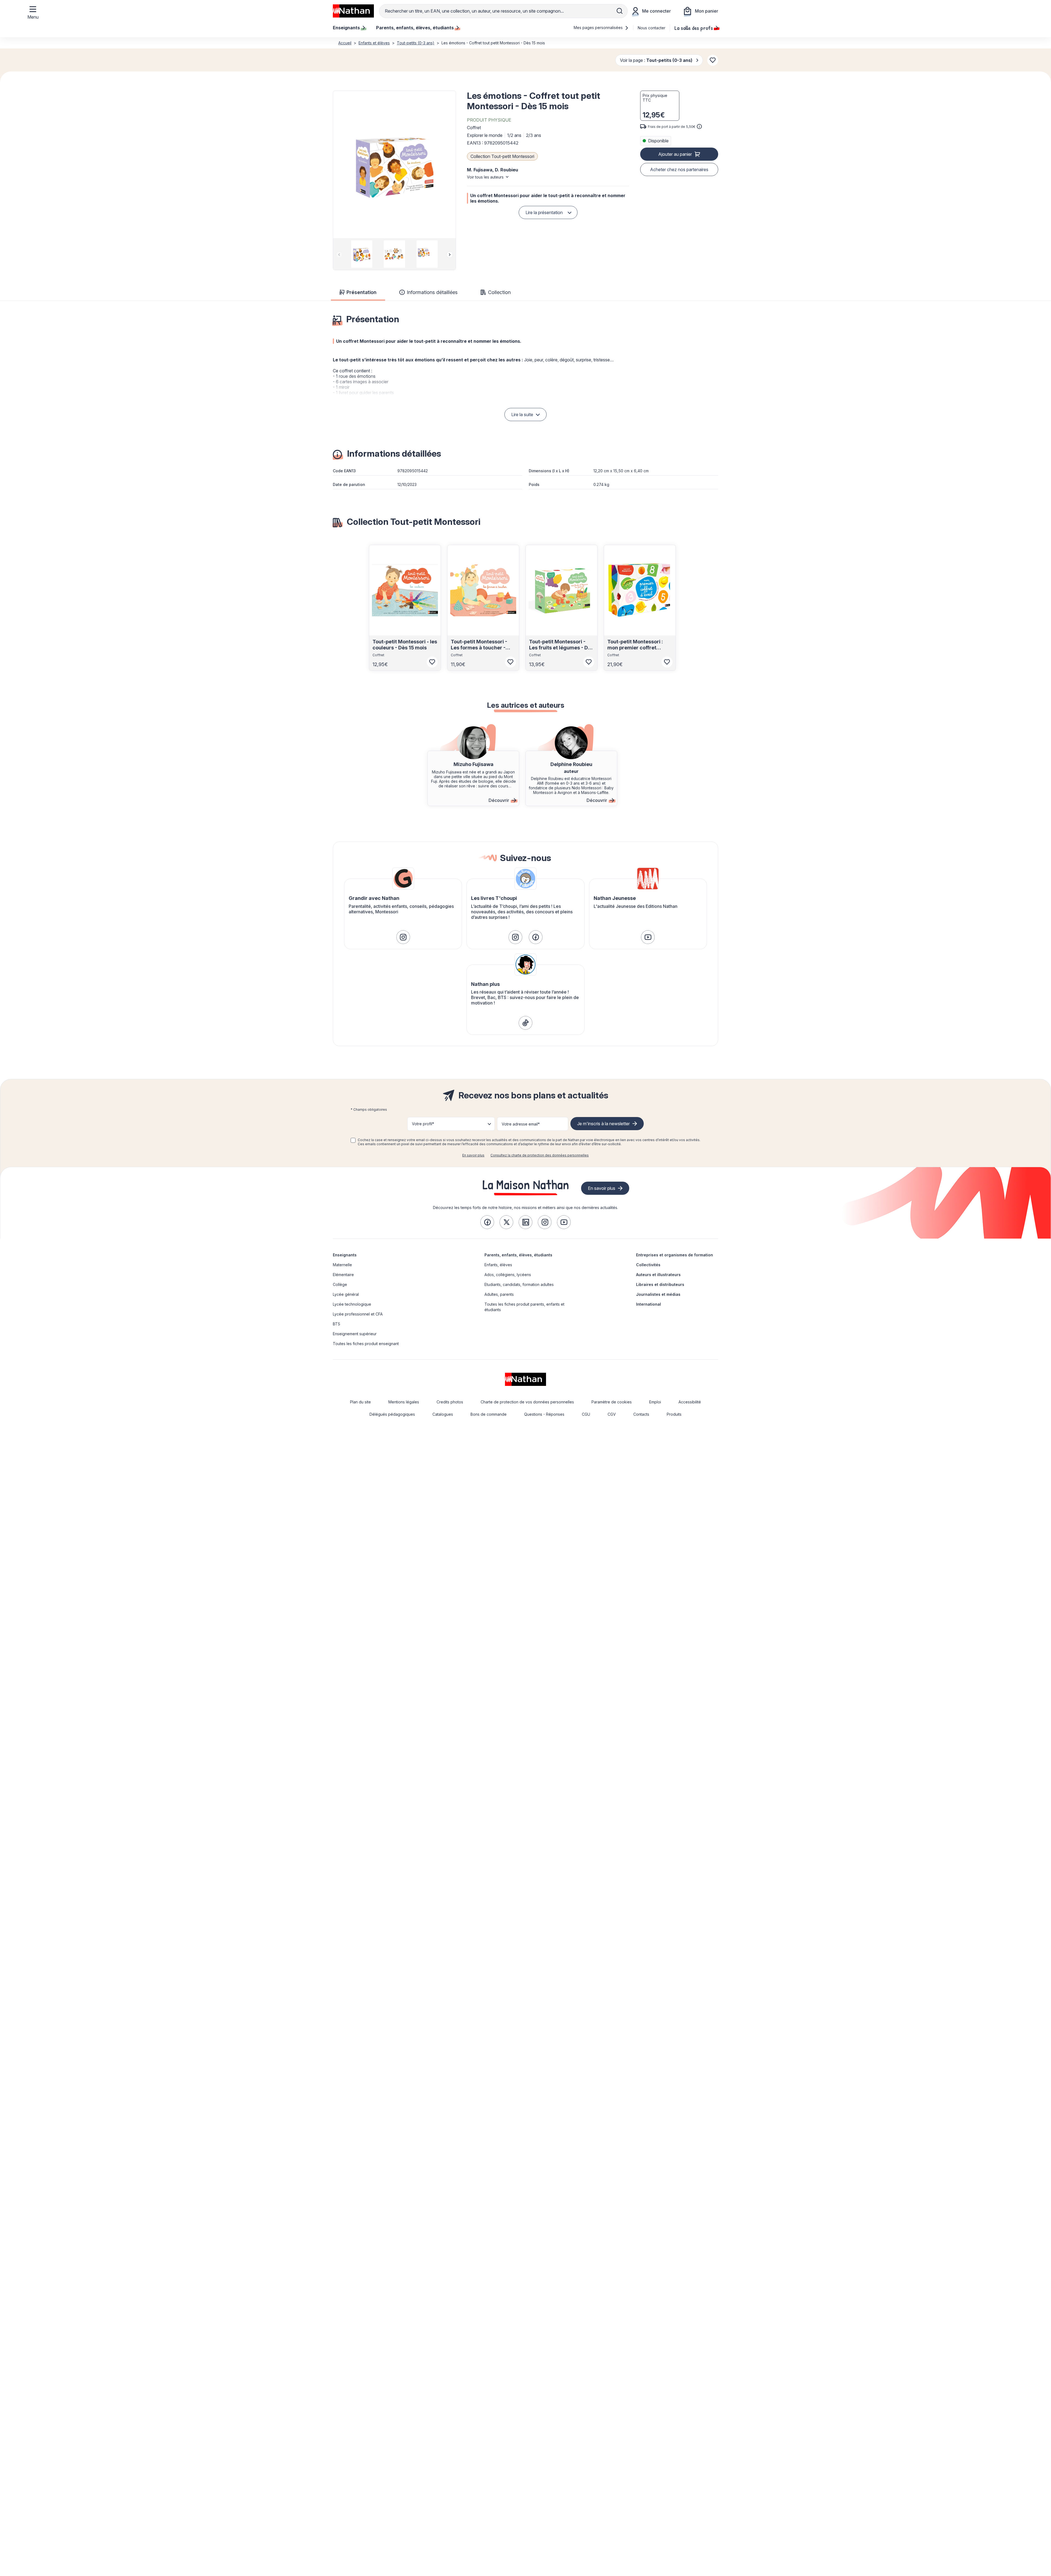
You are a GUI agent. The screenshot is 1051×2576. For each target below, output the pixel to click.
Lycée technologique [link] (352, 1304)
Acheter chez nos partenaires (679, 169)
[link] (403, 937)
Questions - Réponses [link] (544, 1414)
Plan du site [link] (360, 1402)
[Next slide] (450, 255)
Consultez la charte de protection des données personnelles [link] (540, 1155)
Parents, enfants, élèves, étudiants (518, 1255)
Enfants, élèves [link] (498, 1265)
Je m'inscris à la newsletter (604, 1124)
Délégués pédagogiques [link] (392, 1414)
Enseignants (345, 1255)
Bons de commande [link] (489, 1414)
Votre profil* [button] (423, 1124)
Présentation (361, 292)
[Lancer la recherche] (620, 11)
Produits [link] (674, 1414)
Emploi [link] (655, 1402)
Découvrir (499, 800)
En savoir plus (473, 1155)
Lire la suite (522, 415)
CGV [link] (612, 1414)
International (649, 1304)
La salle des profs (694, 28)
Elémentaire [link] (343, 1275)
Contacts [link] (641, 1414)
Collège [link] (340, 1284)
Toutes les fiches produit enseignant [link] (366, 1344)
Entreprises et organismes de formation (675, 1255)
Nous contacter (652, 28)
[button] (394, 165)
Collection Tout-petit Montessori (502, 156)
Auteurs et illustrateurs (658, 1275)
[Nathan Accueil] (353, 11)
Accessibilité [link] (690, 1402)
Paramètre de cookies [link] (612, 1402)
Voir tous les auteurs (485, 177)
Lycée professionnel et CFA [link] (358, 1314)
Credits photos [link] (450, 1402)
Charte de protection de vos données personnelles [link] (527, 1402)
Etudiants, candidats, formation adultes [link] (519, 1284)
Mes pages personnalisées (599, 28)
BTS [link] (337, 1324)
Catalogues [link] (443, 1414)
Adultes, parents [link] (499, 1294)
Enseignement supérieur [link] (355, 1334)
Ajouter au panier (675, 154)
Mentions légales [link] (404, 1402)
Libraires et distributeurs (660, 1284)
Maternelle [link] (342, 1265)
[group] (362, 254)
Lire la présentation (544, 212)
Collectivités (648, 1265)
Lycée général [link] (346, 1294)
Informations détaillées (432, 292)
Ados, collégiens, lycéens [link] (508, 1275)
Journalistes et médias (658, 1294)
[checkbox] (353, 1140)
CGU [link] (586, 1414)
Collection (499, 292)
